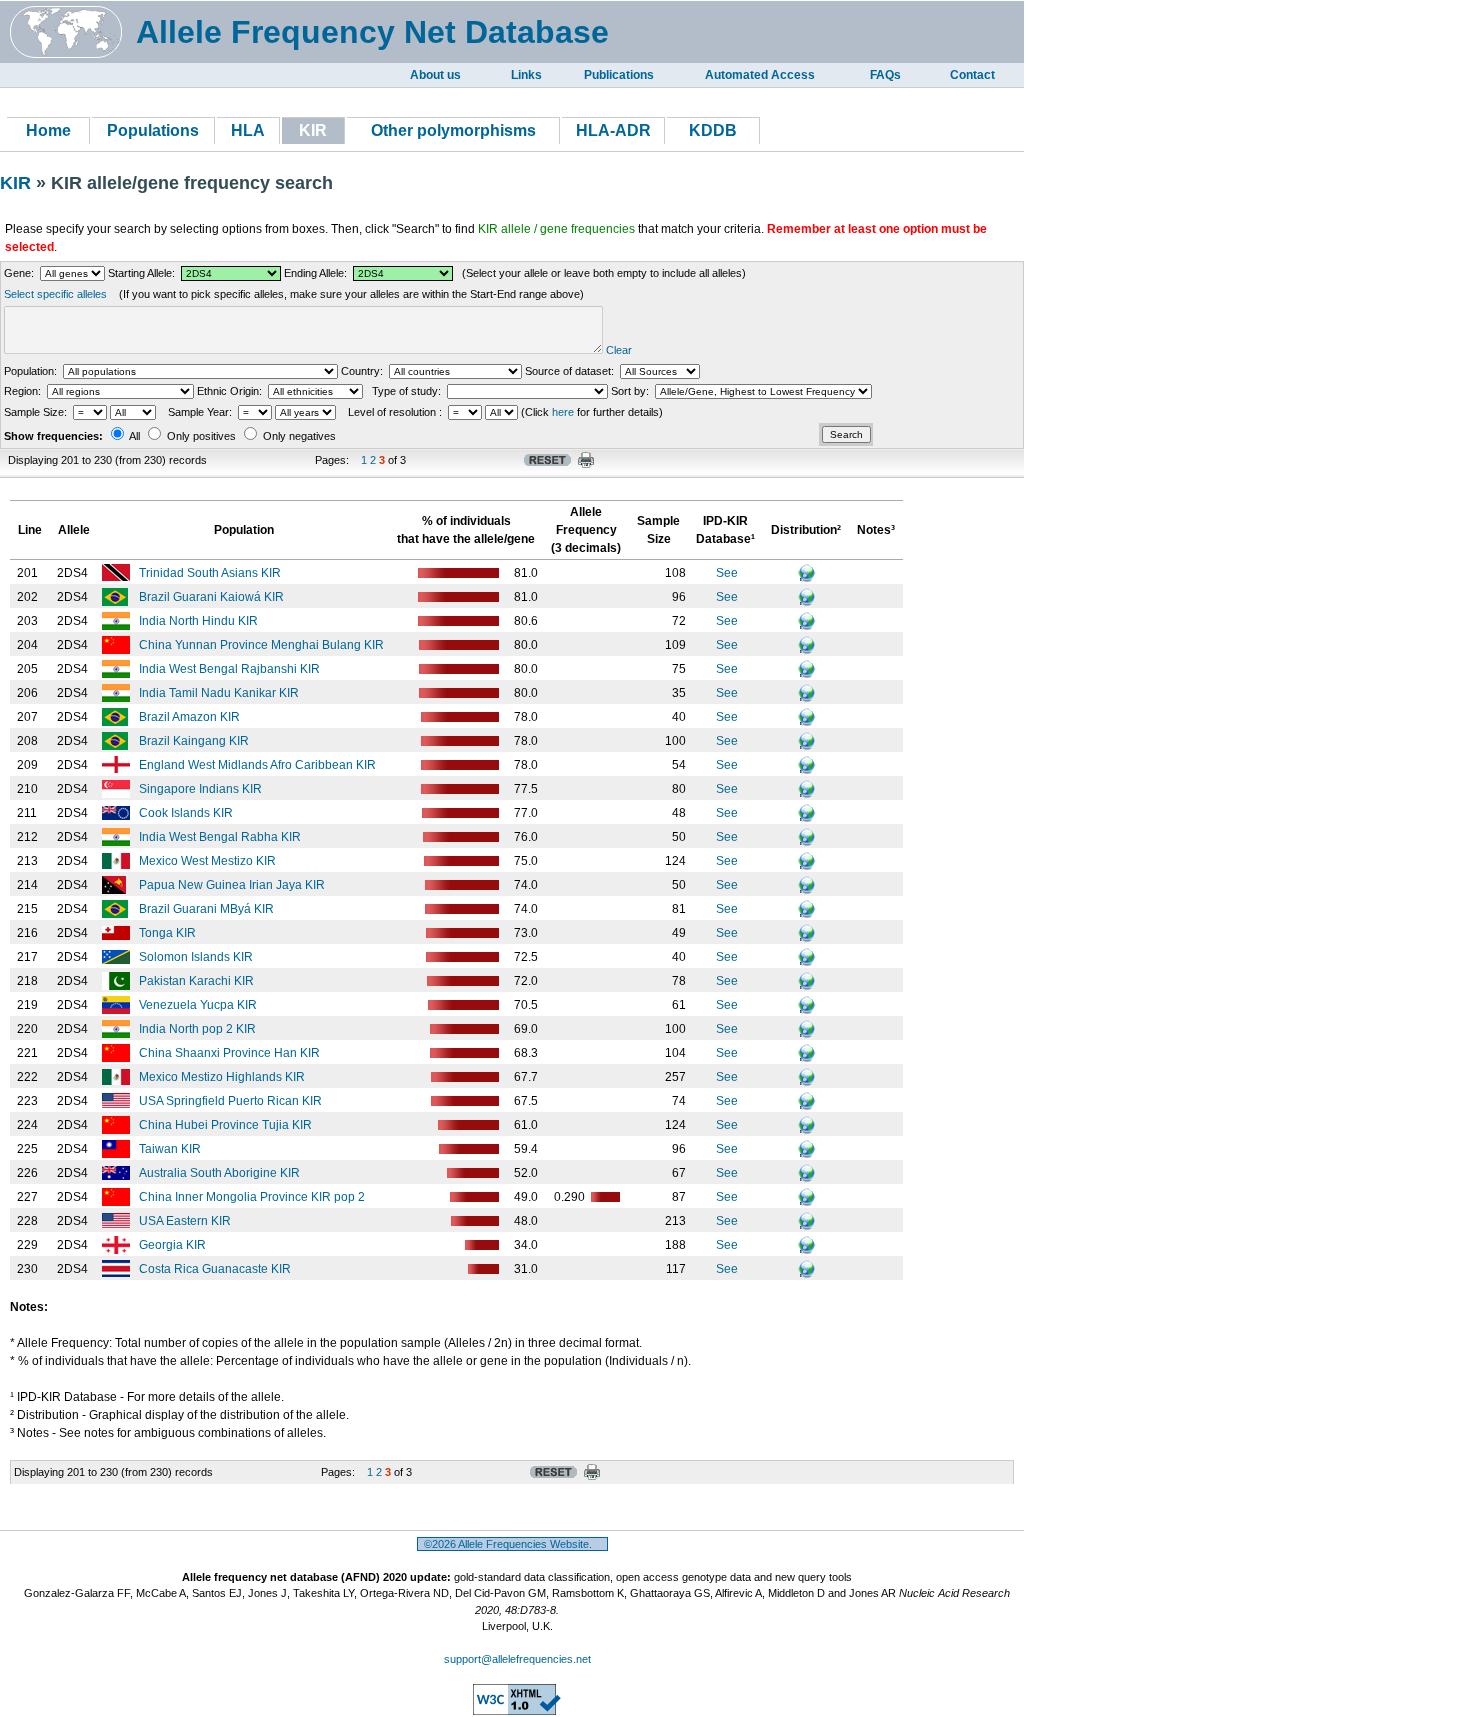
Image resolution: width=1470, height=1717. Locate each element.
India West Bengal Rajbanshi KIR (231, 669)
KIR (18, 183)
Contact (972, 75)
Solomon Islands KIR (197, 957)
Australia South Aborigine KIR (221, 1173)
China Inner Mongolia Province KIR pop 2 (253, 1197)
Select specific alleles (55, 294)
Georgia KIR (174, 1245)
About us (435, 75)
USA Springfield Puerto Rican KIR (232, 1101)
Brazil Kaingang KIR (195, 741)
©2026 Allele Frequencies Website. (512, 1544)
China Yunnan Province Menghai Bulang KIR (263, 645)
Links (526, 75)
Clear (619, 350)
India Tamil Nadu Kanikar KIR (220, 693)
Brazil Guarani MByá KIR (208, 909)
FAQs (885, 75)
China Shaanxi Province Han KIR (231, 1053)
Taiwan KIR (171, 1149)
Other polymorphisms (453, 130)
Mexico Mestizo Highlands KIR (223, 1077)
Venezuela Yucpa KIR (199, 1005)
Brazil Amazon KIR (191, 717)
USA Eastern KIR (186, 1221)
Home (48, 130)
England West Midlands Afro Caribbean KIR (259, 765)
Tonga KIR (169, 933)
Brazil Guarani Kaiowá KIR (213, 597)
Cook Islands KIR (187, 813)
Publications (619, 75)
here (563, 412)
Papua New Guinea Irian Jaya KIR (233, 885)
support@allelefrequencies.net (517, 1659)
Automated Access (760, 75)
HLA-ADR (613, 130)
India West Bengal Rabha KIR (221, 837)
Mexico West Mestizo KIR (209, 861)
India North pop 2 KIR (199, 1029)
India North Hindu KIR (200, 621)
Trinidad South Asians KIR (211, 573)
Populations (153, 130)
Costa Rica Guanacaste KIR (216, 1269)
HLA (248, 130)
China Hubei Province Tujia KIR (227, 1125)
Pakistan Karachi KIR (198, 981)
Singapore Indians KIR (202, 789)
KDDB (713, 130)
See (727, 573)
